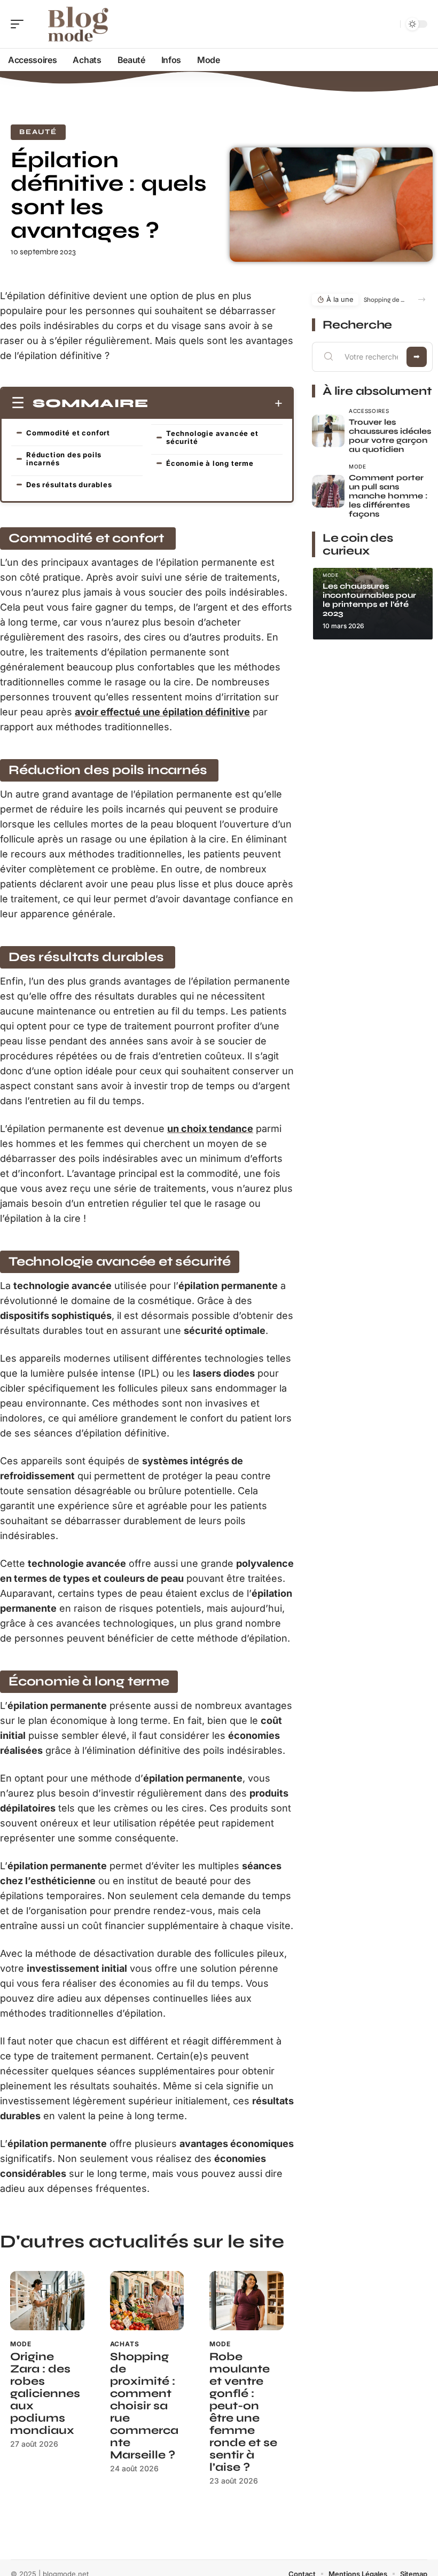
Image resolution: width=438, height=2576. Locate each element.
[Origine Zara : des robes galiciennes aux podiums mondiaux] (47, 2301)
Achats (125, 2344)
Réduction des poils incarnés (64, 459)
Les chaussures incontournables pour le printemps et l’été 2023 (369, 600)
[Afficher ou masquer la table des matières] (216, 403)
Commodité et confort (69, 433)
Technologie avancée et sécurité (212, 437)
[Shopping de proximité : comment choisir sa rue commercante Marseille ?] (147, 2301)
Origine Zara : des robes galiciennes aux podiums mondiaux (45, 2394)
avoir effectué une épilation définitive (162, 712)
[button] (422, 299)
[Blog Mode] (77, 24)
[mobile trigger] (20, 24)
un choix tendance (210, 1129)
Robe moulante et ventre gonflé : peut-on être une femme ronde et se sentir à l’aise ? (243, 2412)
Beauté (38, 132)
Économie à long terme (210, 463)
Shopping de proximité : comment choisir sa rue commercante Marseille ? (144, 2406)
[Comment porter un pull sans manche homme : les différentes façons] (328, 491)
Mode (21, 2344)
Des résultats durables (70, 485)
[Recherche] (390, 24)
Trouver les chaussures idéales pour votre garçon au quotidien (390, 436)
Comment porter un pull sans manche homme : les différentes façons (388, 496)
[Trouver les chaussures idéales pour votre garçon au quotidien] (328, 431)
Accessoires (369, 411)
